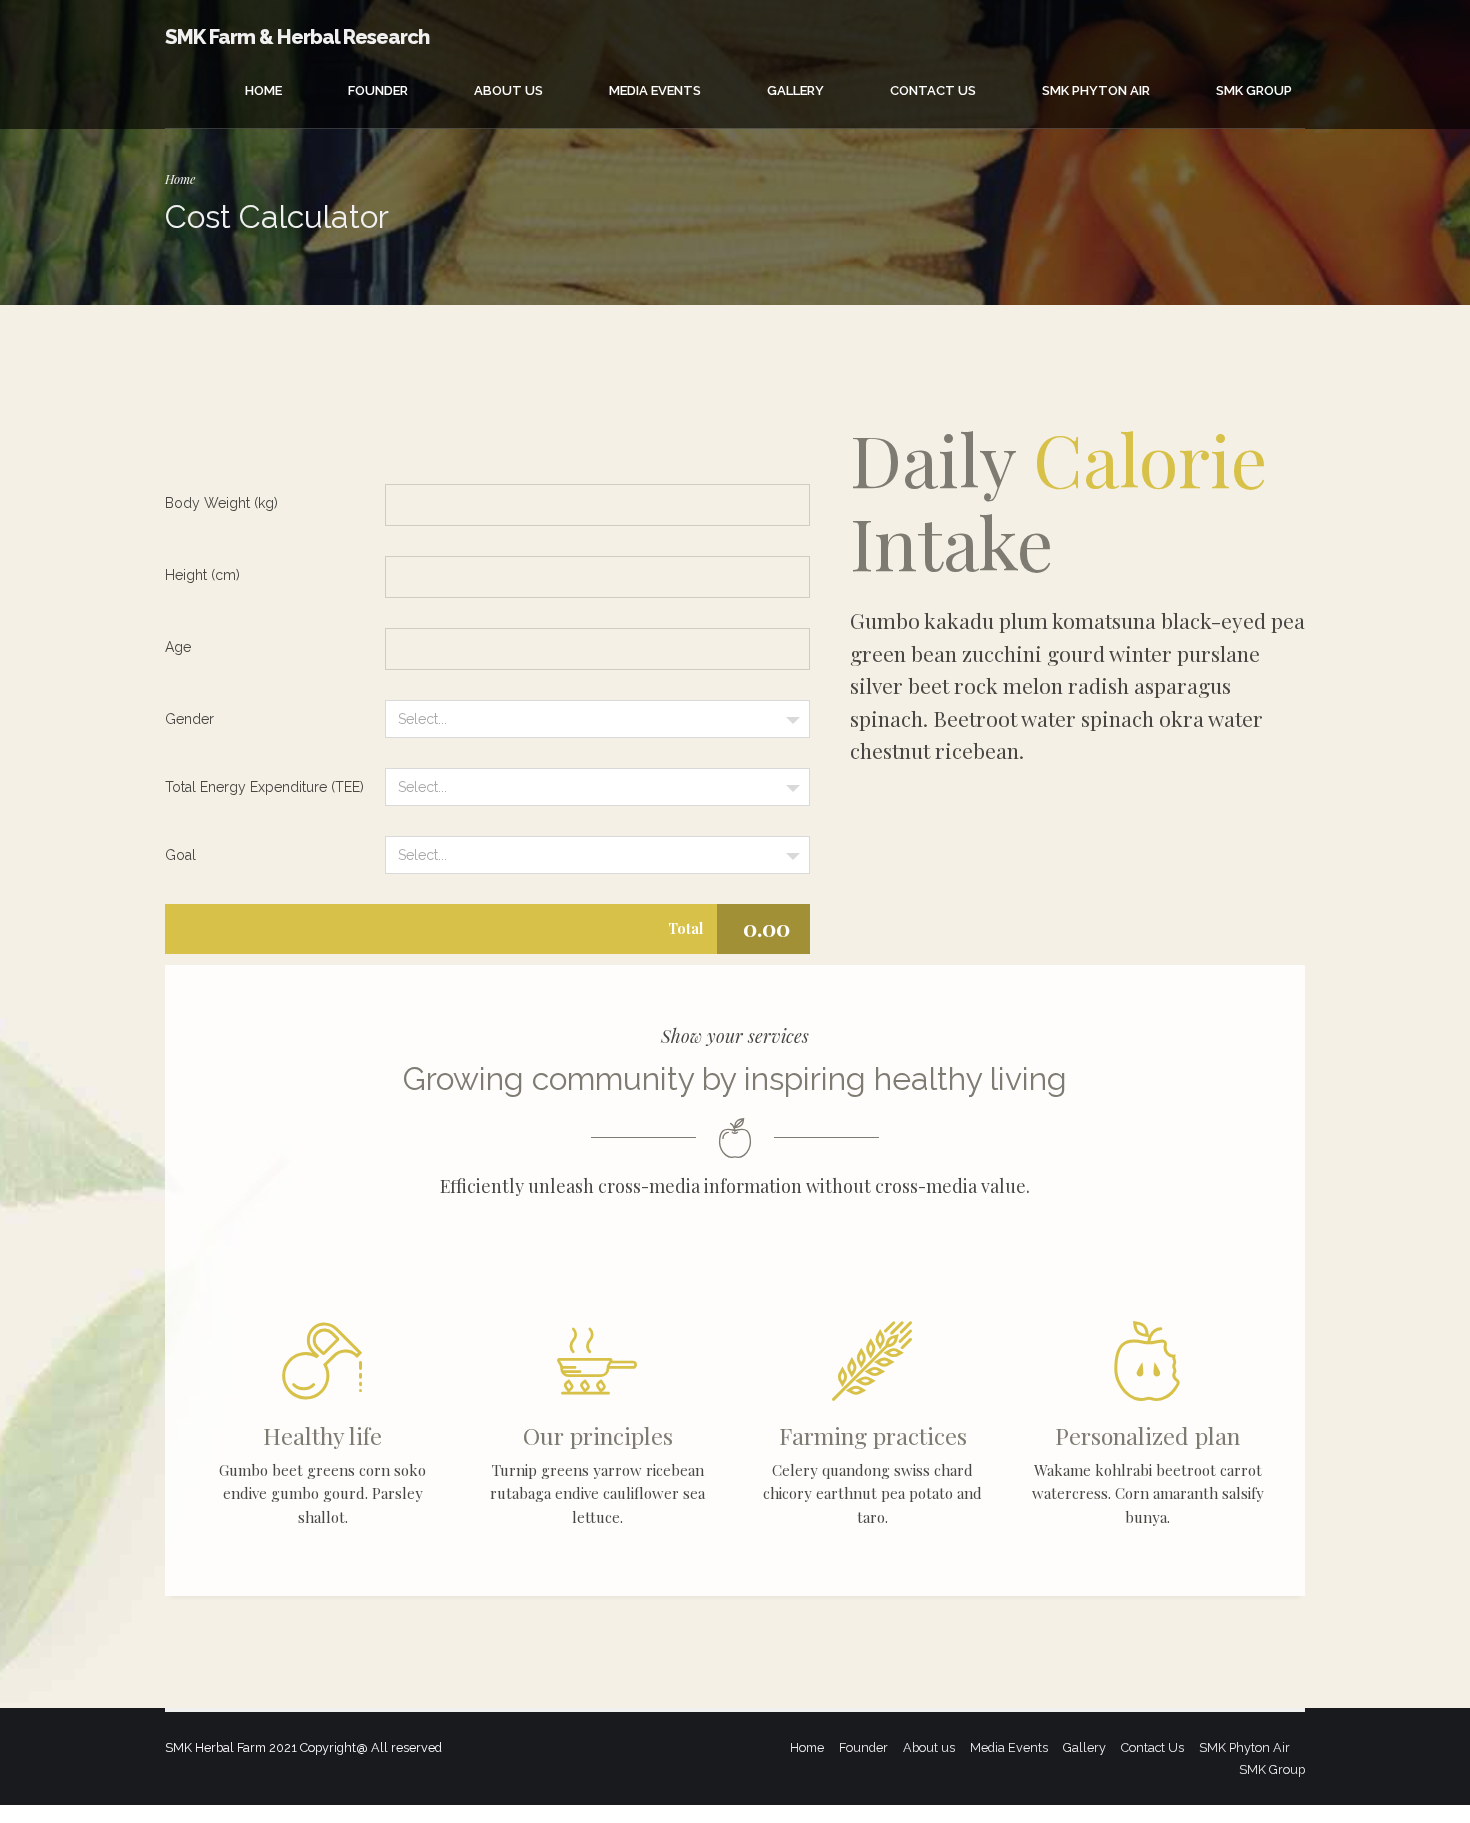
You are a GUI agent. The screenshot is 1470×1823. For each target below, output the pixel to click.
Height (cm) (202, 575)
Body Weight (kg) (221, 503)
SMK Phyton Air (1096, 90)
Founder (378, 90)
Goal (180, 855)
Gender (189, 719)
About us (508, 90)
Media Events (655, 90)
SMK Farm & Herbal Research (297, 37)
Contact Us (933, 90)
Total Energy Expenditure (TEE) (264, 787)
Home (263, 90)
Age (178, 647)
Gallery (795, 90)
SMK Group (1254, 90)
